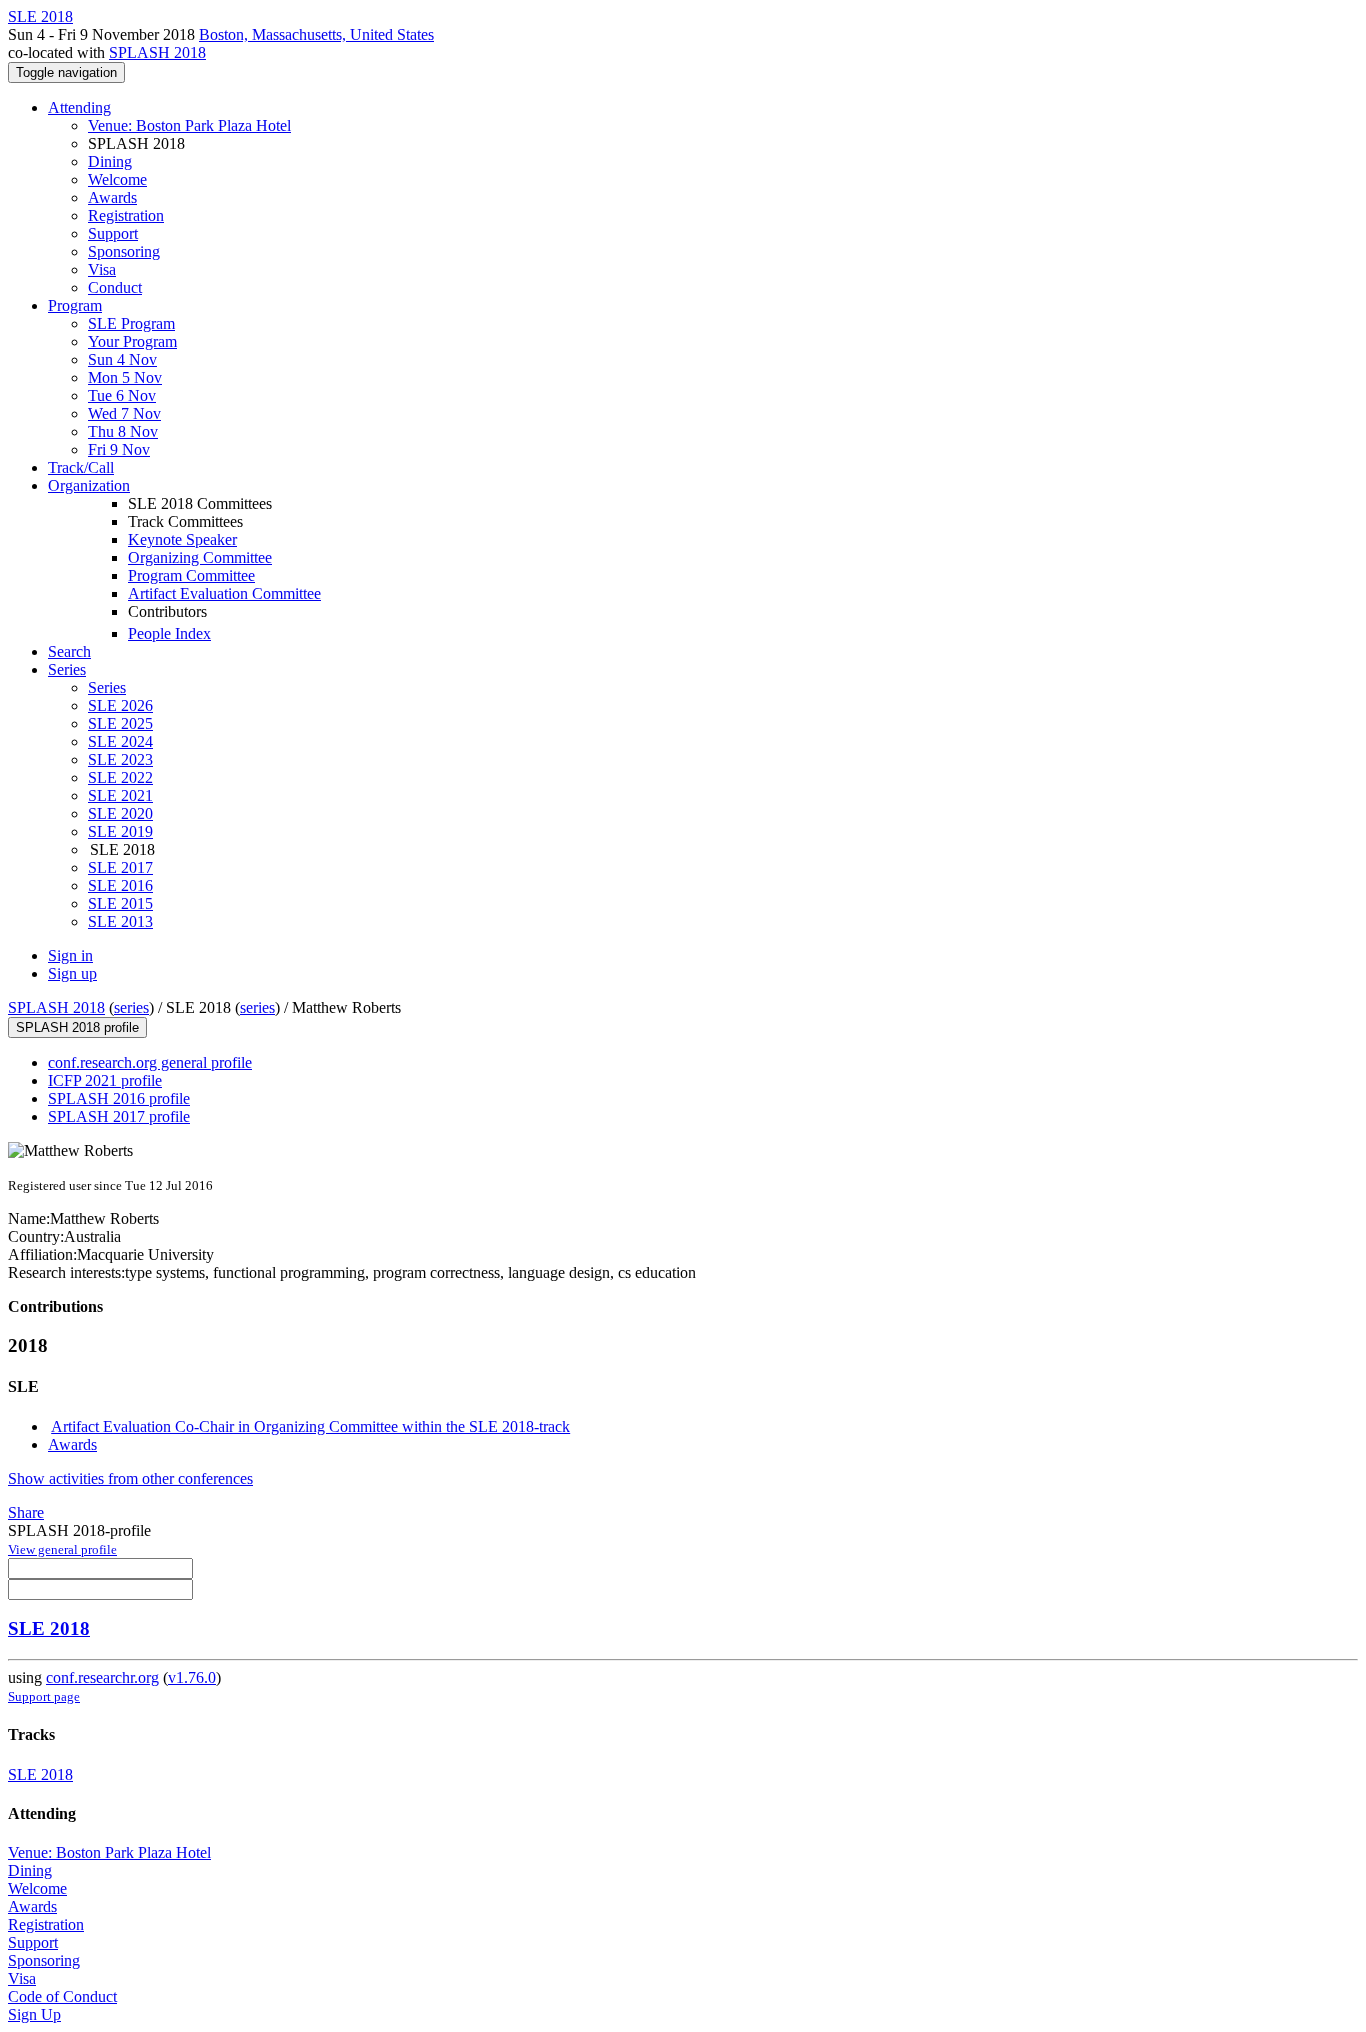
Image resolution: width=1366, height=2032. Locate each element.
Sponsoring (124, 251)
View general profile (62, 1549)
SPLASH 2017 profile (119, 1116)
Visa (102, 269)
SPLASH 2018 (157, 52)
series (131, 1007)
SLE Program (131, 323)
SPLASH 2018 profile (77, 1027)
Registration (126, 215)
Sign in (70, 955)
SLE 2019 (120, 831)
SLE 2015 (120, 903)
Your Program (132, 341)
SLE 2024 (120, 741)
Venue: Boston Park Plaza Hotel (189, 125)
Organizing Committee (200, 557)
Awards (112, 197)
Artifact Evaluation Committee (224, 593)
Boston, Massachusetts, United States (316, 34)
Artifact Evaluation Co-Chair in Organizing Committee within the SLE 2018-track (310, 1426)
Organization (89, 485)
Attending (79, 107)
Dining (110, 161)
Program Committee (191, 575)
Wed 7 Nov (124, 413)
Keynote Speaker (182, 539)
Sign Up (34, 2014)
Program (75, 305)
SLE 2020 (120, 813)
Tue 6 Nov (122, 395)
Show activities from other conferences (130, 1478)
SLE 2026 (120, 705)
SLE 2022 (120, 777)
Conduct (115, 287)
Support (113, 233)
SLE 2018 (49, 1628)
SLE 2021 (120, 795)
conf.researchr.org (102, 1677)
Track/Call (81, 467)
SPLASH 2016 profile (119, 1098)
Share (26, 1512)
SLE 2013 (120, 921)
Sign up (72, 973)
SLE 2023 (120, 759)
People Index (169, 633)
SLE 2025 (120, 723)
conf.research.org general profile (150, 1062)
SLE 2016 (120, 885)
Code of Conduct (62, 1996)
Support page (44, 1696)
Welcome (117, 179)
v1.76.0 (192, 1677)
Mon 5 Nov (125, 377)
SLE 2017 (120, 867)
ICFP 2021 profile (105, 1080)
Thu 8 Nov (123, 431)
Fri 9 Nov (119, 449)
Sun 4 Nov (122, 359)
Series (107, 687)
